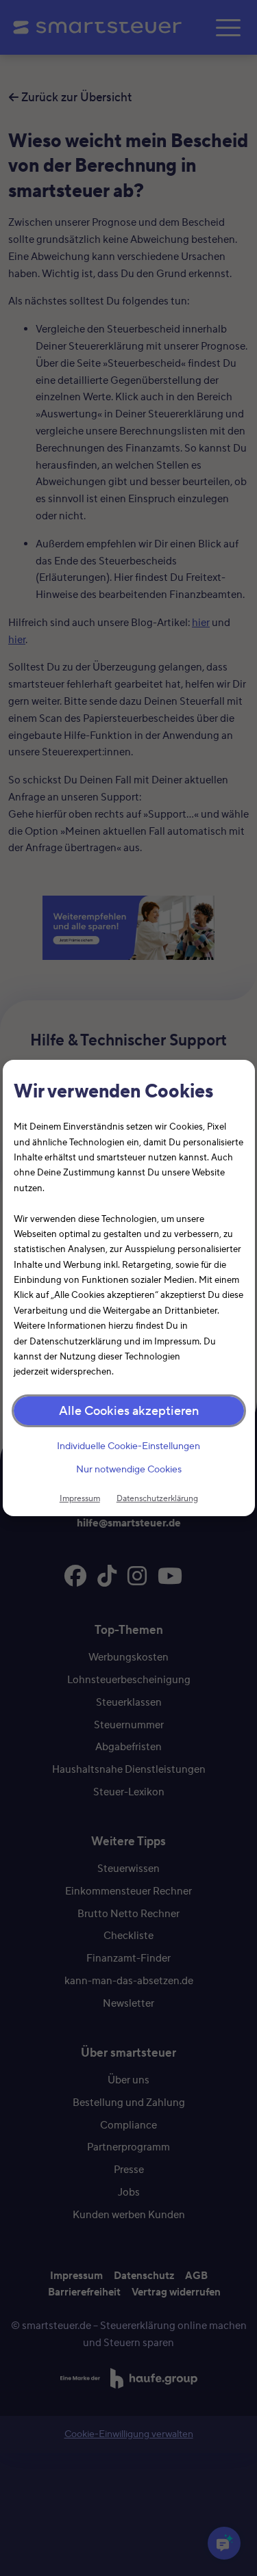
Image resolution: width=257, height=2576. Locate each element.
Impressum (80, 1498)
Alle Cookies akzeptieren (129, 1410)
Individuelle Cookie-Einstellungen (128, 1446)
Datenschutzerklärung (157, 1498)
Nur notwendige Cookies (129, 1470)
